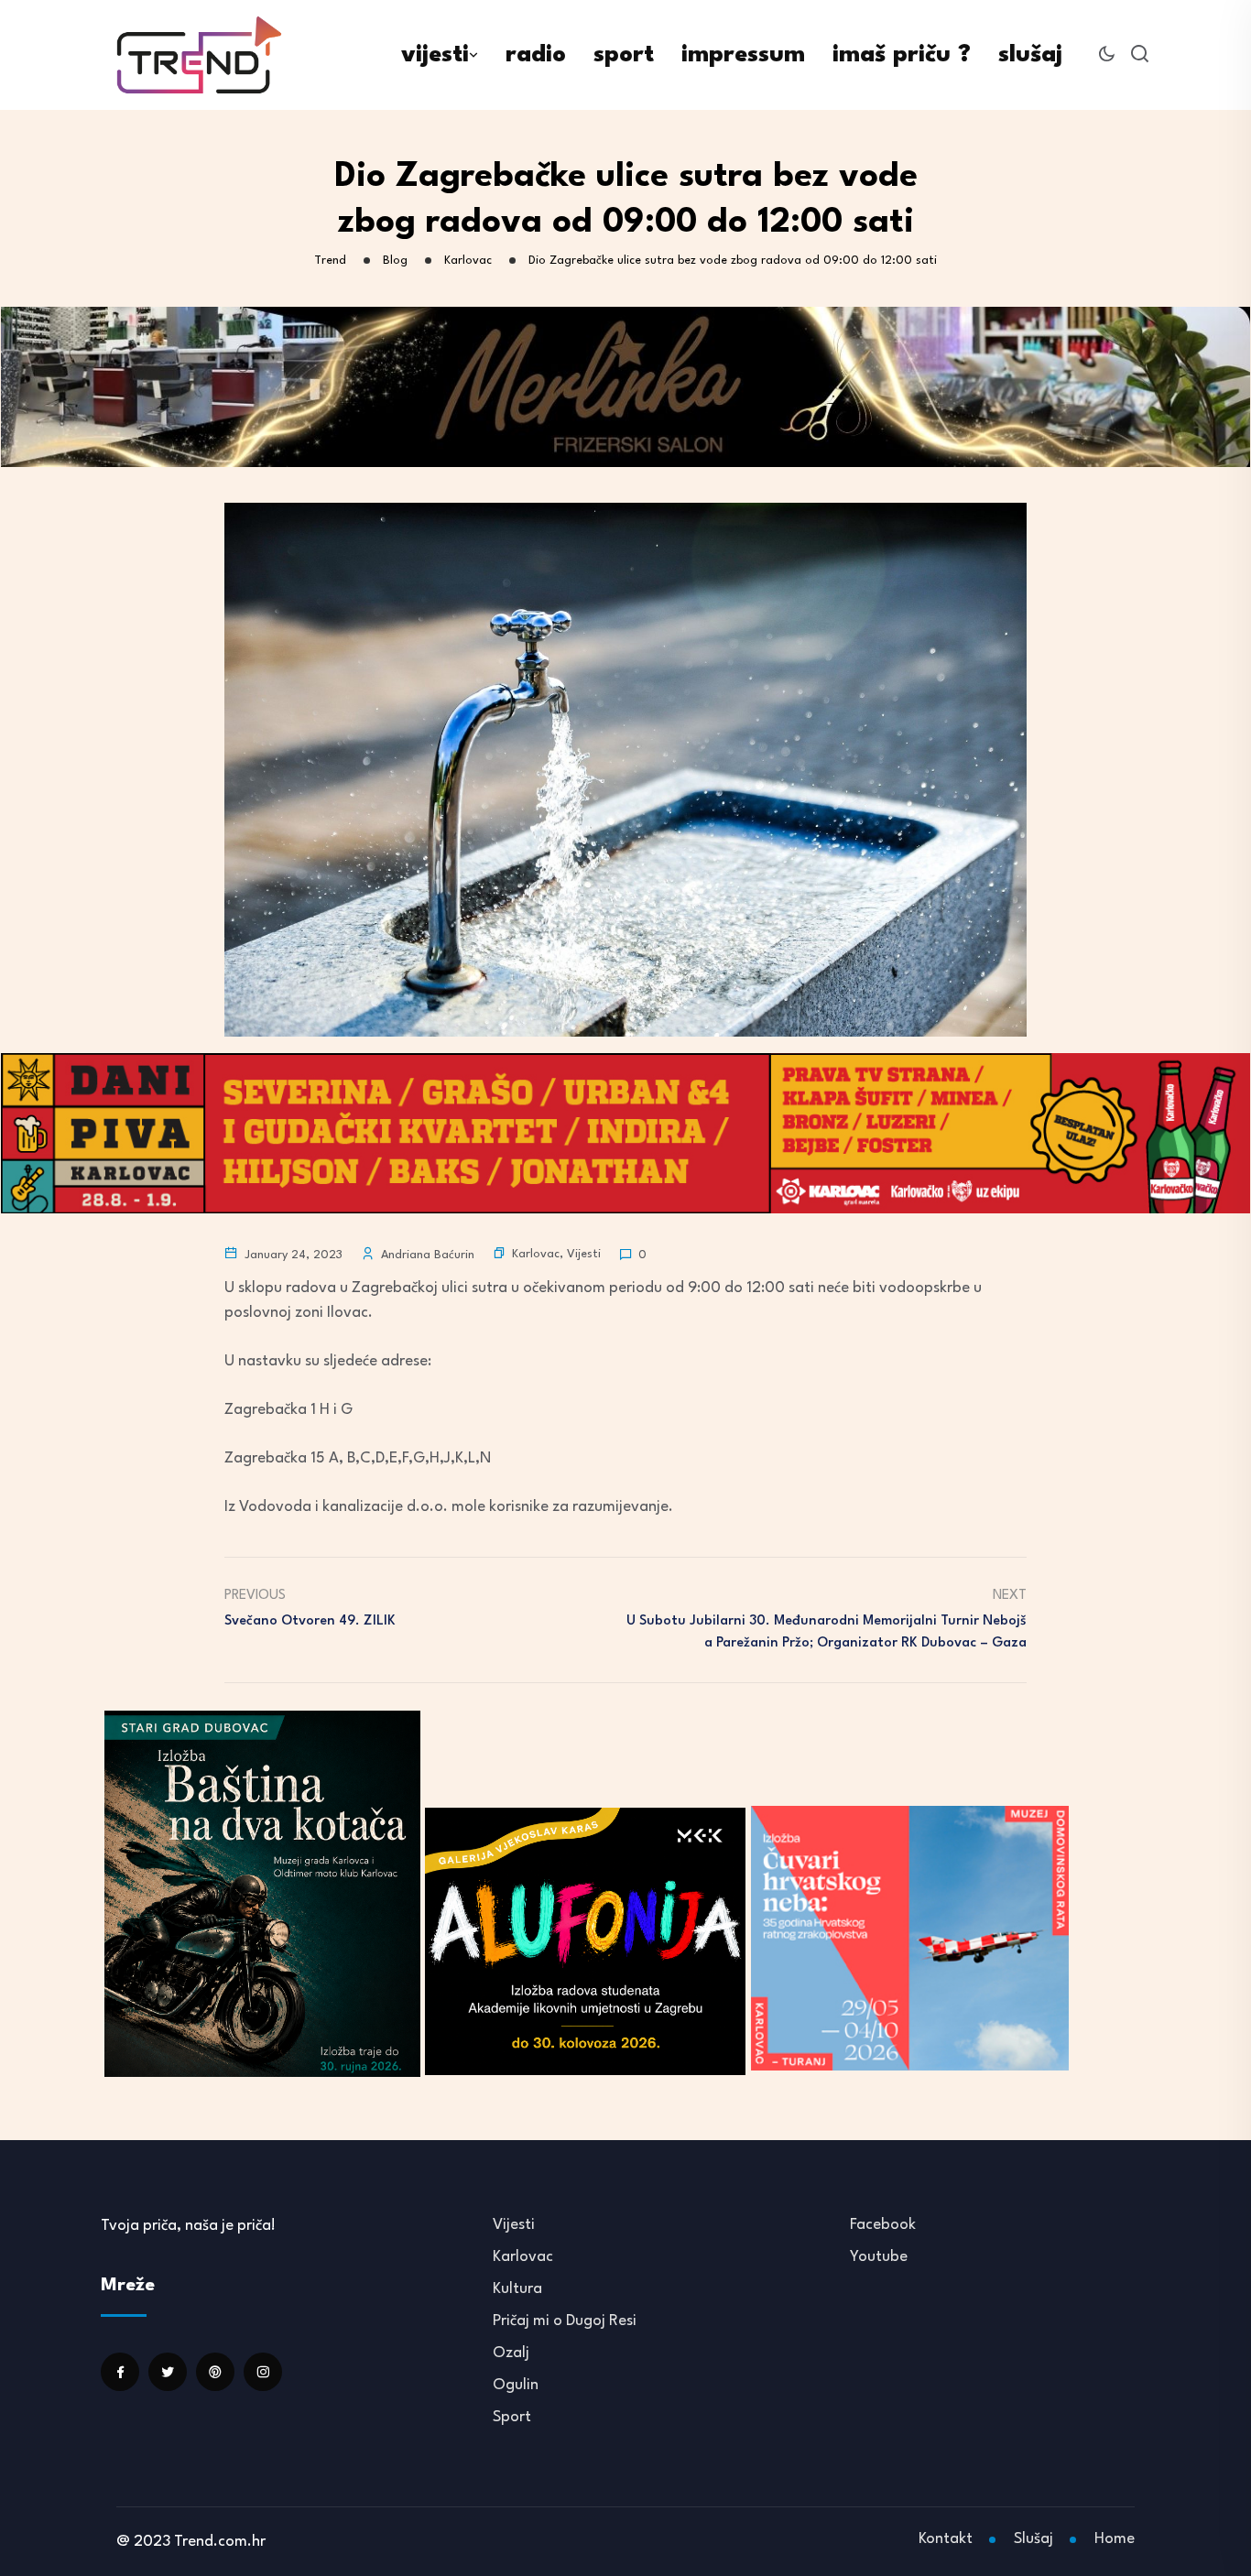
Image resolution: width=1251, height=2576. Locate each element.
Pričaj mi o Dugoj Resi (565, 2321)
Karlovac (536, 1254)
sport (624, 55)
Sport (512, 2417)
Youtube (879, 2257)
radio (536, 55)
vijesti (435, 55)
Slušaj (1033, 2539)
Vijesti (584, 1254)
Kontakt (946, 2539)
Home (1115, 2539)
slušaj (1030, 55)
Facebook (883, 2225)
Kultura (517, 2289)
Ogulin (516, 2385)
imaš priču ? (902, 55)
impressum (743, 55)
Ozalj (511, 2353)
